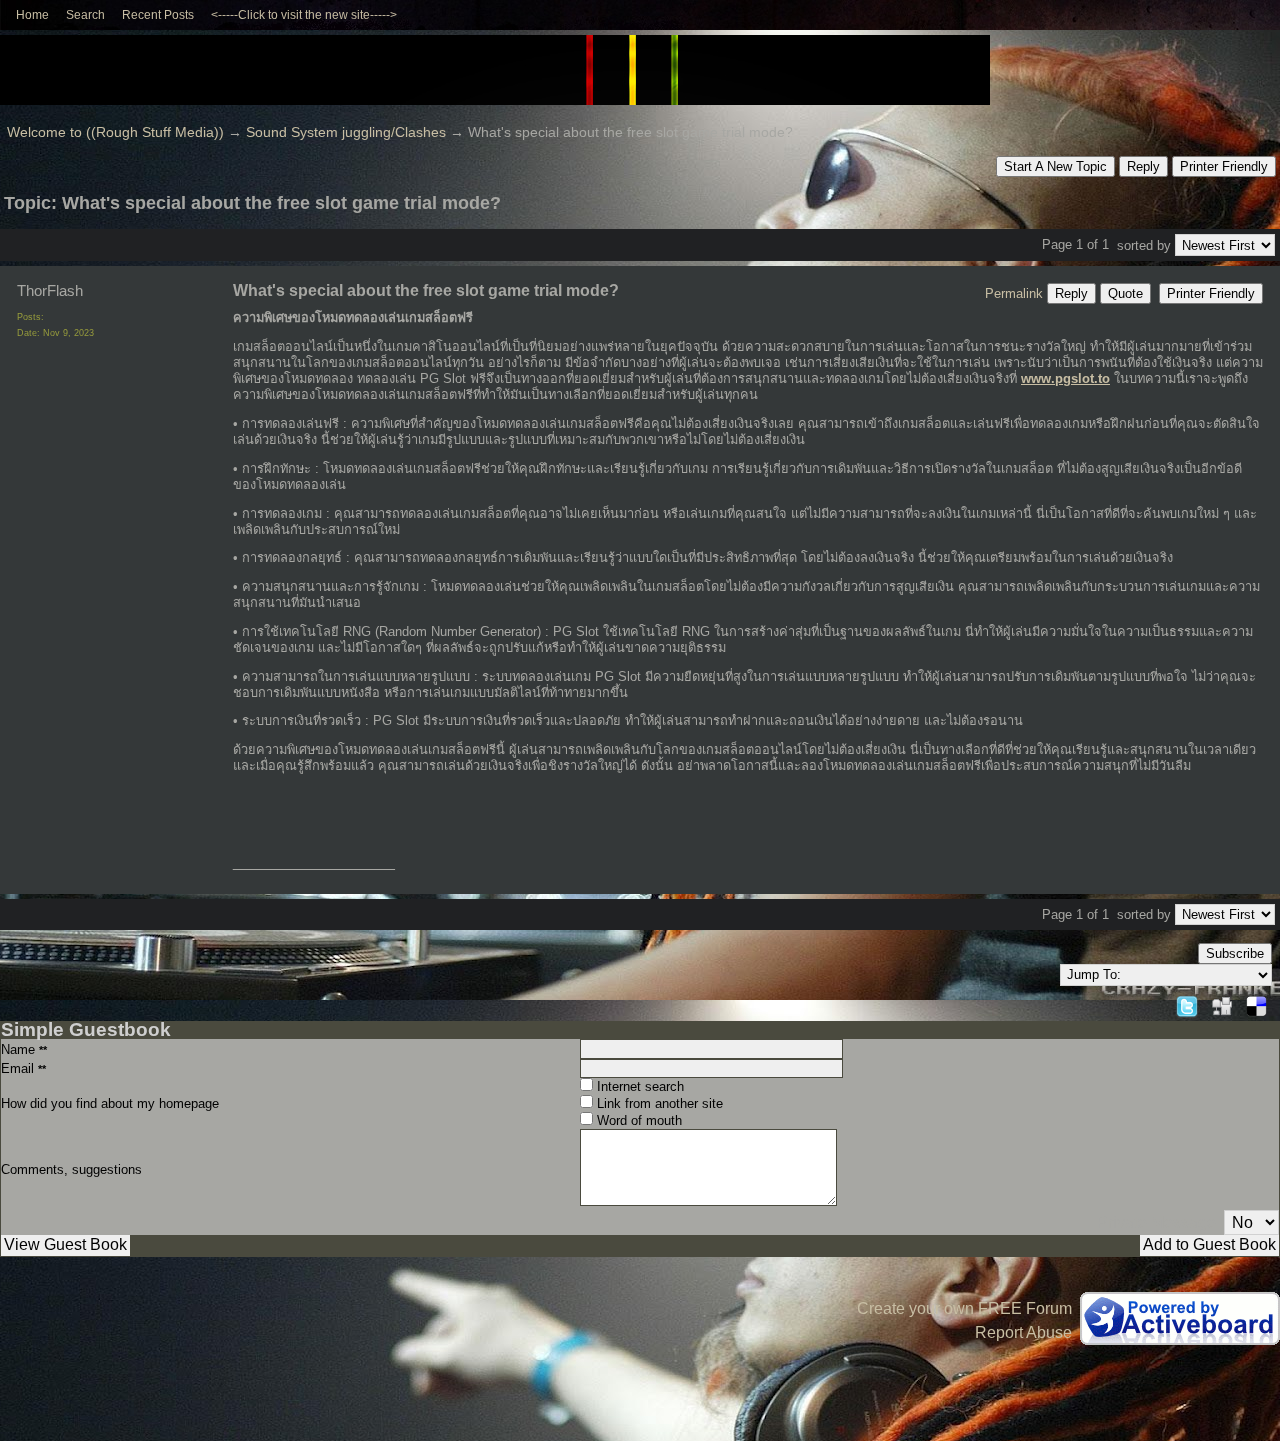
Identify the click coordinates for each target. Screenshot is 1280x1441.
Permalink (1014, 293)
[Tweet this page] (1187, 1003)
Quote (1125, 293)
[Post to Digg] (1222, 1003)
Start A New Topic (1055, 166)
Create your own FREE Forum (964, 1308)
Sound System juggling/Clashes (346, 132)
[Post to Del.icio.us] (1256, 1003)
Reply (1143, 166)
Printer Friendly (1224, 166)
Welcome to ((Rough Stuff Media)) (115, 132)
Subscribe (1235, 953)
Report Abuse (1023, 1332)
